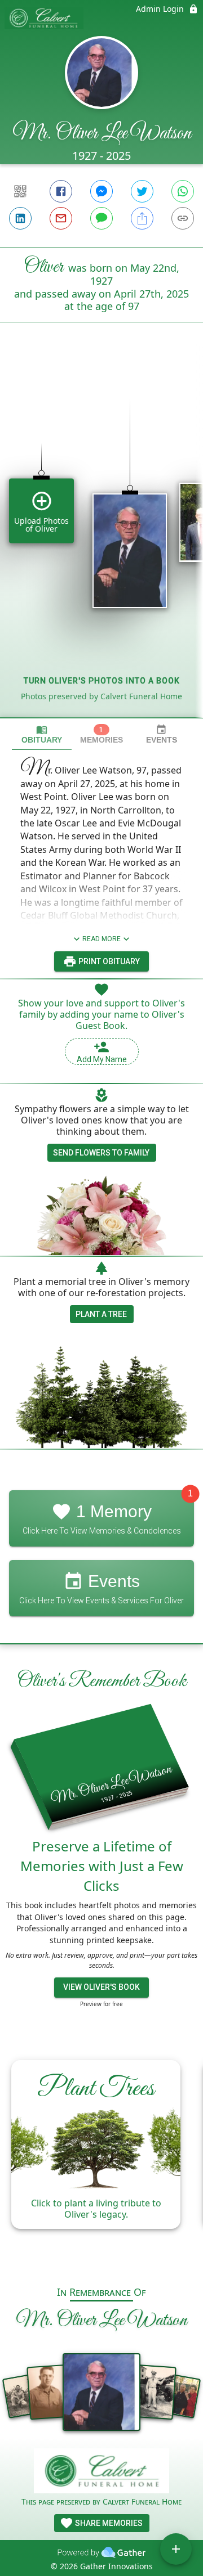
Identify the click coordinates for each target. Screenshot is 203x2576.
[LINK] (183, 218)
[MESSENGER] (101, 191)
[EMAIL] (61, 218)
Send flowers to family (101, 1153)
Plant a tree (101, 1314)
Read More (101, 939)
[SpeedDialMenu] (176, 2549)
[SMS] (101, 218)
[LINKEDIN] (20, 218)
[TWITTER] (142, 191)
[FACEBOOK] (61, 191)
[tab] (42, 734)
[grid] (101, 539)
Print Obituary (108, 961)
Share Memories (108, 2523)
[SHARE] (142, 218)
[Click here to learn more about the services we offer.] (101, 2472)
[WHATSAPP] (183, 191)
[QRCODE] (20, 191)
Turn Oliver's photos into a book (102, 681)
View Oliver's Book (101, 1987)
